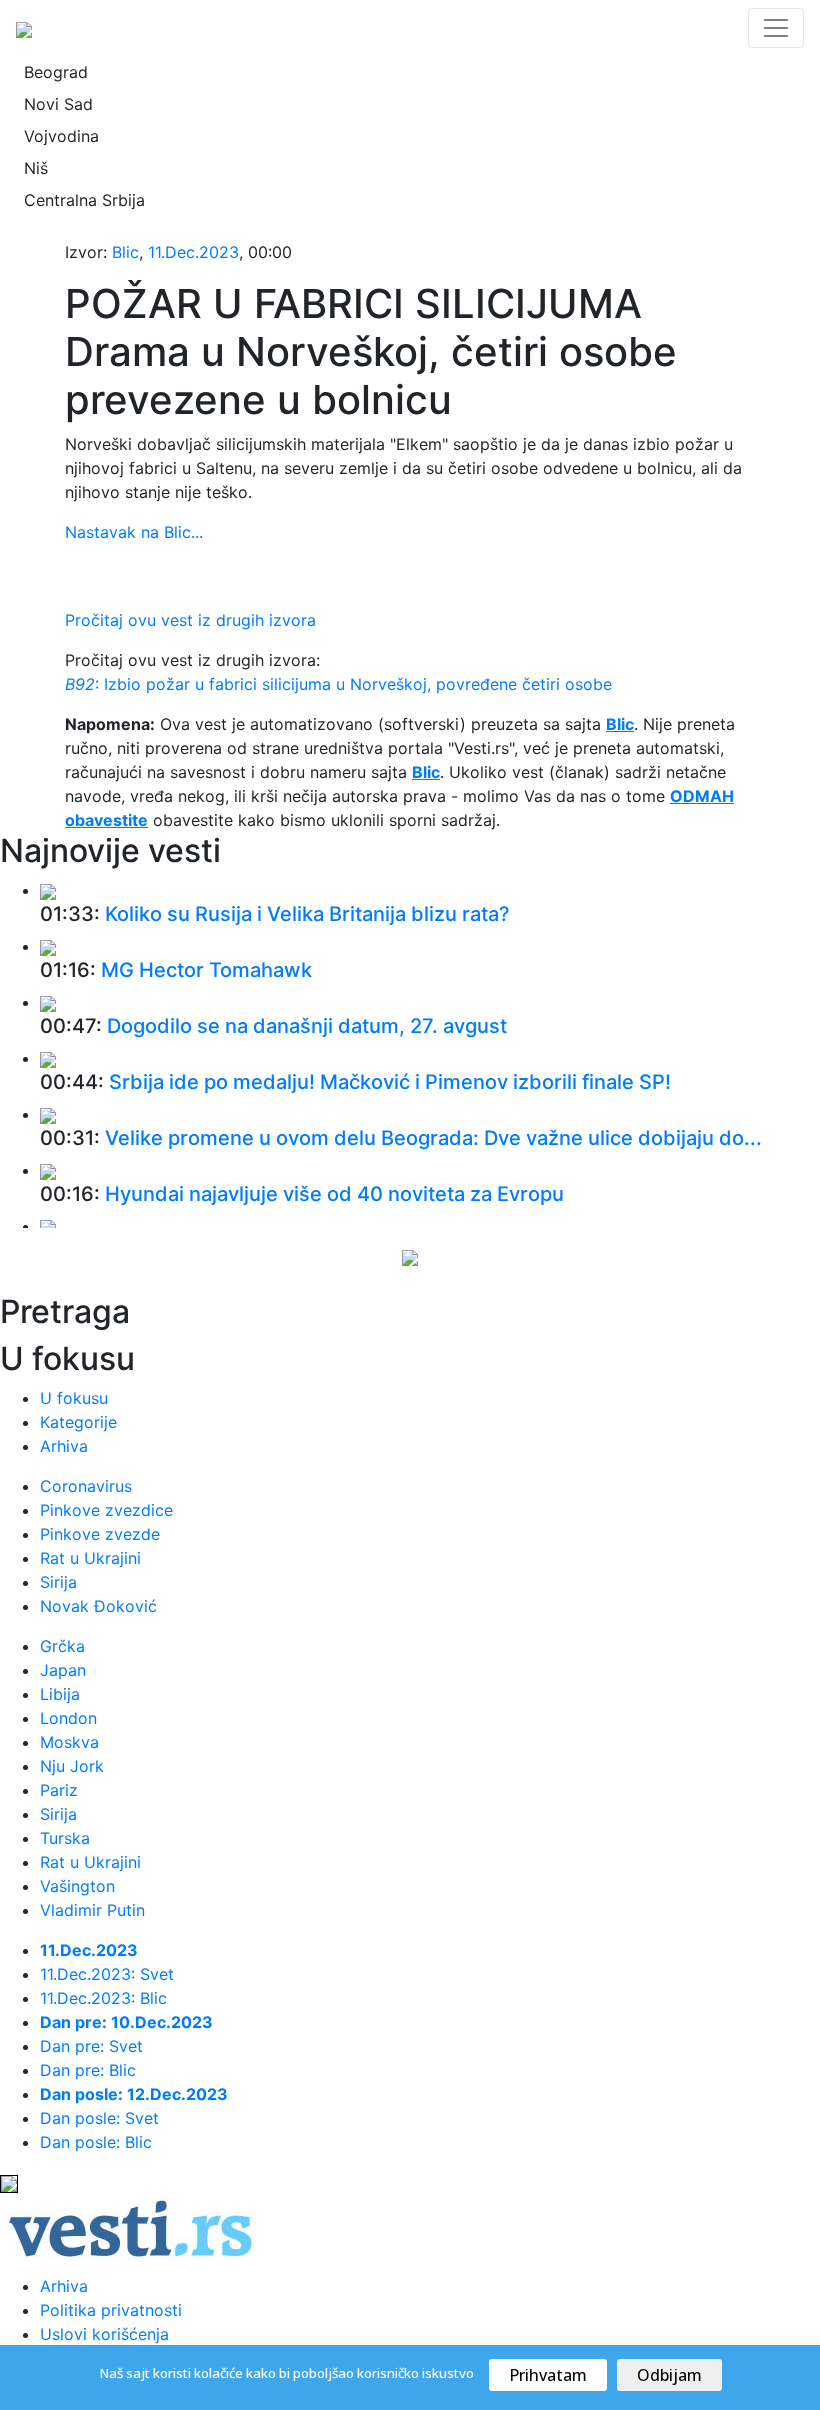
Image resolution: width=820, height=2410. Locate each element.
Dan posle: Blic (96, 2142)
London (68, 1718)
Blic (125, 252)
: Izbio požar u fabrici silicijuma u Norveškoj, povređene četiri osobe (338, 684)
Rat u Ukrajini (90, 1558)
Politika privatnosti (111, 2310)
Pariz (59, 1790)
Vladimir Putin (92, 1910)
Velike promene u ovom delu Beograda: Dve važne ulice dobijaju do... (433, 1138)
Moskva (69, 1742)
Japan (63, 1670)
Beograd (56, 72)
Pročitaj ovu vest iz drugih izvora (190, 620)
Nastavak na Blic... (134, 532)
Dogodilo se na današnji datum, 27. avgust (307, 1026)
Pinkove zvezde (100, 1534)
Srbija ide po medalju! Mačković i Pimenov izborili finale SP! (390, 1082)
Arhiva (64, 1446)
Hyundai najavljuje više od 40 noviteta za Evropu (334, 1194)
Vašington (77, 1886)
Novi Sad (58, 104)
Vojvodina (61, 136)
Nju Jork (72, 1766)
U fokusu (74, 1398)
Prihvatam (548, 2375)
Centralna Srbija (84, 200)
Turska (65, 1838)
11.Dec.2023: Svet (107, 1974)
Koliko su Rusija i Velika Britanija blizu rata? (307, 914)
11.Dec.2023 (193, 252)
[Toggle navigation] (776, 28)
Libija (60, 1694)
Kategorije (78, 1422)
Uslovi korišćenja (104, 2334)
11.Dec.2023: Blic (103, 1998)
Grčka (62, 1646)
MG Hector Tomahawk (206, 970)
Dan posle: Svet (99, 2118)
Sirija (58, 1582)
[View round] (48, 890)
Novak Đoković (98, 1606)
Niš (36, 168)
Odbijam (669, 2375)
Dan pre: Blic (88, 2070)
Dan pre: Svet (91, 2046)
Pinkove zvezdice (106, 1510)
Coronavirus (86, 1486)
